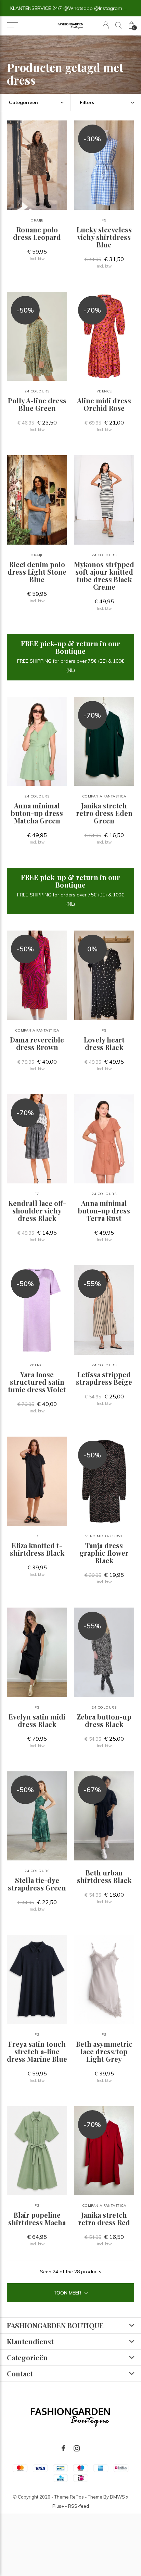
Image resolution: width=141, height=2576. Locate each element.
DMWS (117, 2497)
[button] (12, 25)
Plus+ (58, 2506)
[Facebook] (63, 2448)
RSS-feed (79, 2506)
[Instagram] (77, 2448)
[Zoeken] (119, 25)
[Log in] (106, 25)
